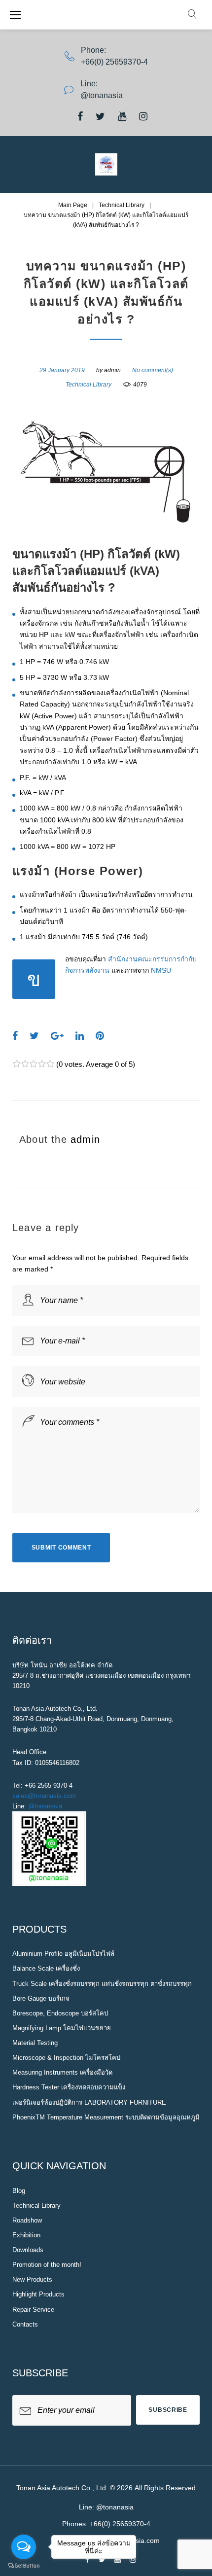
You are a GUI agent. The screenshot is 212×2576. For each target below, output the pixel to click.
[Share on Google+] (57, 1036)
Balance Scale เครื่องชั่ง (46, 1968)
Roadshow (27, 2220)
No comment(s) (153, 370)
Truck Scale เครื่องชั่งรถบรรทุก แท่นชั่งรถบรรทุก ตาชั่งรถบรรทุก (102, 1984)
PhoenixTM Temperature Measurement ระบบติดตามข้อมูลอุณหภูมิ (106, 2117)
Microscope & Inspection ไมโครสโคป (66, 2058)
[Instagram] (143, 116)
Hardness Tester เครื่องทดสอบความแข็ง (69, 2087)
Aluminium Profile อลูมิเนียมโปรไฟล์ (63, 1954)
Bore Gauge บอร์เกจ (41, 1998)
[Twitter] (100, 116)
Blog (19, 2191)
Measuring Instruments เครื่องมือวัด (62, 2072)
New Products (32, 2279)
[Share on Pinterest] (100, 1036)
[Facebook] (80, 116)
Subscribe (168, 2410)
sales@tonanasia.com (44, 1796)
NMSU (161, 970)
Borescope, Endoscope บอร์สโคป (60, 2013)
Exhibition (26, 2235)
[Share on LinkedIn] (80, 1036)
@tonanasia (45, 1806)
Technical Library (122, 205)
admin (112, 370)
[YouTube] (122, 116)
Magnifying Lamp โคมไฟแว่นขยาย (62, 2028)
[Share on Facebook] (15, 1036)
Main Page (73, 205)
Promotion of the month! (47, 2265)
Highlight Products (38, 2294)
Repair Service (33, 2310)
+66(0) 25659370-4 (114, 62)
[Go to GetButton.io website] (24, 2566)
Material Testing (35, 2043)
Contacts (25, 2324)
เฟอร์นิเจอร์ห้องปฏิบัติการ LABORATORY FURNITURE (89, 2102)
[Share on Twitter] (34, 1036)
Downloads (28, 2250)
